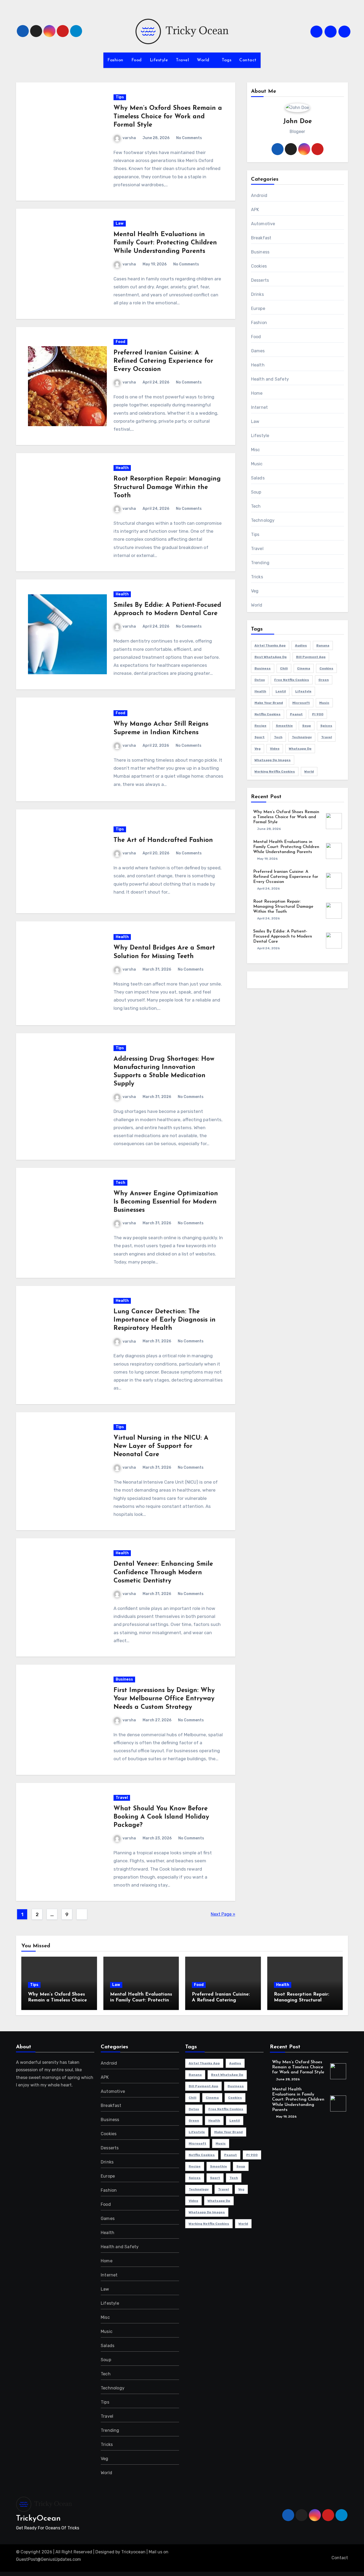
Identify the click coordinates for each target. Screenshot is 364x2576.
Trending (260, 563)
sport (260, 737)
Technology (263, 520)
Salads (258, 478)
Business (124, 1679)
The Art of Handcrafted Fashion (163, 840)
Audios (301, 645)
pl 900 (318, 714)
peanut (296, 714)
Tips (120, 97)
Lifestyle (159, 60)
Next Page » (223, 1914)
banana (323, 645)
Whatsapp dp (300, 749)
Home (257, 393)
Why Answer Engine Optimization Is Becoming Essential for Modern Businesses (166, 1202)
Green (324, 680)
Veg (255, 591)
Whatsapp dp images (273, 760)
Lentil (281, 691)
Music (257, 464)
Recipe (260, 726)
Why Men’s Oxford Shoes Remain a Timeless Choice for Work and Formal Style (168, 116)
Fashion (115, 60)
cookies (326, 668)
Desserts (260, 280)
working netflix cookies (275, 772)
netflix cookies (268, 714)
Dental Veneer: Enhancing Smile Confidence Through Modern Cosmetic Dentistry (163, 1572)
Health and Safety (270, 379)
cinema (304, 668)
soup (307, 726)
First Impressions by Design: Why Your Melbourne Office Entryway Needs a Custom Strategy (164, 1699)
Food (137, 60)
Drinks (257, 294)
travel (327, 737)
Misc (256, 450)
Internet (260, 407)
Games (258, 351)
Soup (256, 492)
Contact (248, 60)
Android (259, 195)
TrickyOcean (38, 2519)
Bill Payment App (311, 657)
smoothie (284, 726)
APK (255, 210)
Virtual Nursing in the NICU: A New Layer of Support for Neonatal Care (161, 1446)
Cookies (259, 266)
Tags (227, 60)
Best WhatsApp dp (271, 657)
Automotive (263, 224)
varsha (129, 138)
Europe (258, 308)
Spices (326, 726)
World (204, 60)
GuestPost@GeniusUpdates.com (48, 2559)
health (260, 691)
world (309, 772)
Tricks (257, 577)
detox (260, 680)
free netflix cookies (292, 680)
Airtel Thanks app (270, 645)
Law (120, 223)
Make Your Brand (269, 703)
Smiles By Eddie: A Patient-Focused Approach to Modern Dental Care (283, 936)
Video (275, 749)
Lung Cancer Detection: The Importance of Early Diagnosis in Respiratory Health (165, 1320)
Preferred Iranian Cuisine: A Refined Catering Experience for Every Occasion (163, 361)
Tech (120, 1183)
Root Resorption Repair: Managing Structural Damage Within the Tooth (167, 487)
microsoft (301, 703)
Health (122, 468)
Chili (284, 668)
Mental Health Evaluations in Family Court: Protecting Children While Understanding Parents (165, 243)
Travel (182, 60)
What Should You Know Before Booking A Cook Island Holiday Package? (161, 1817)
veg (258, 749)
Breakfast (261, 238)
